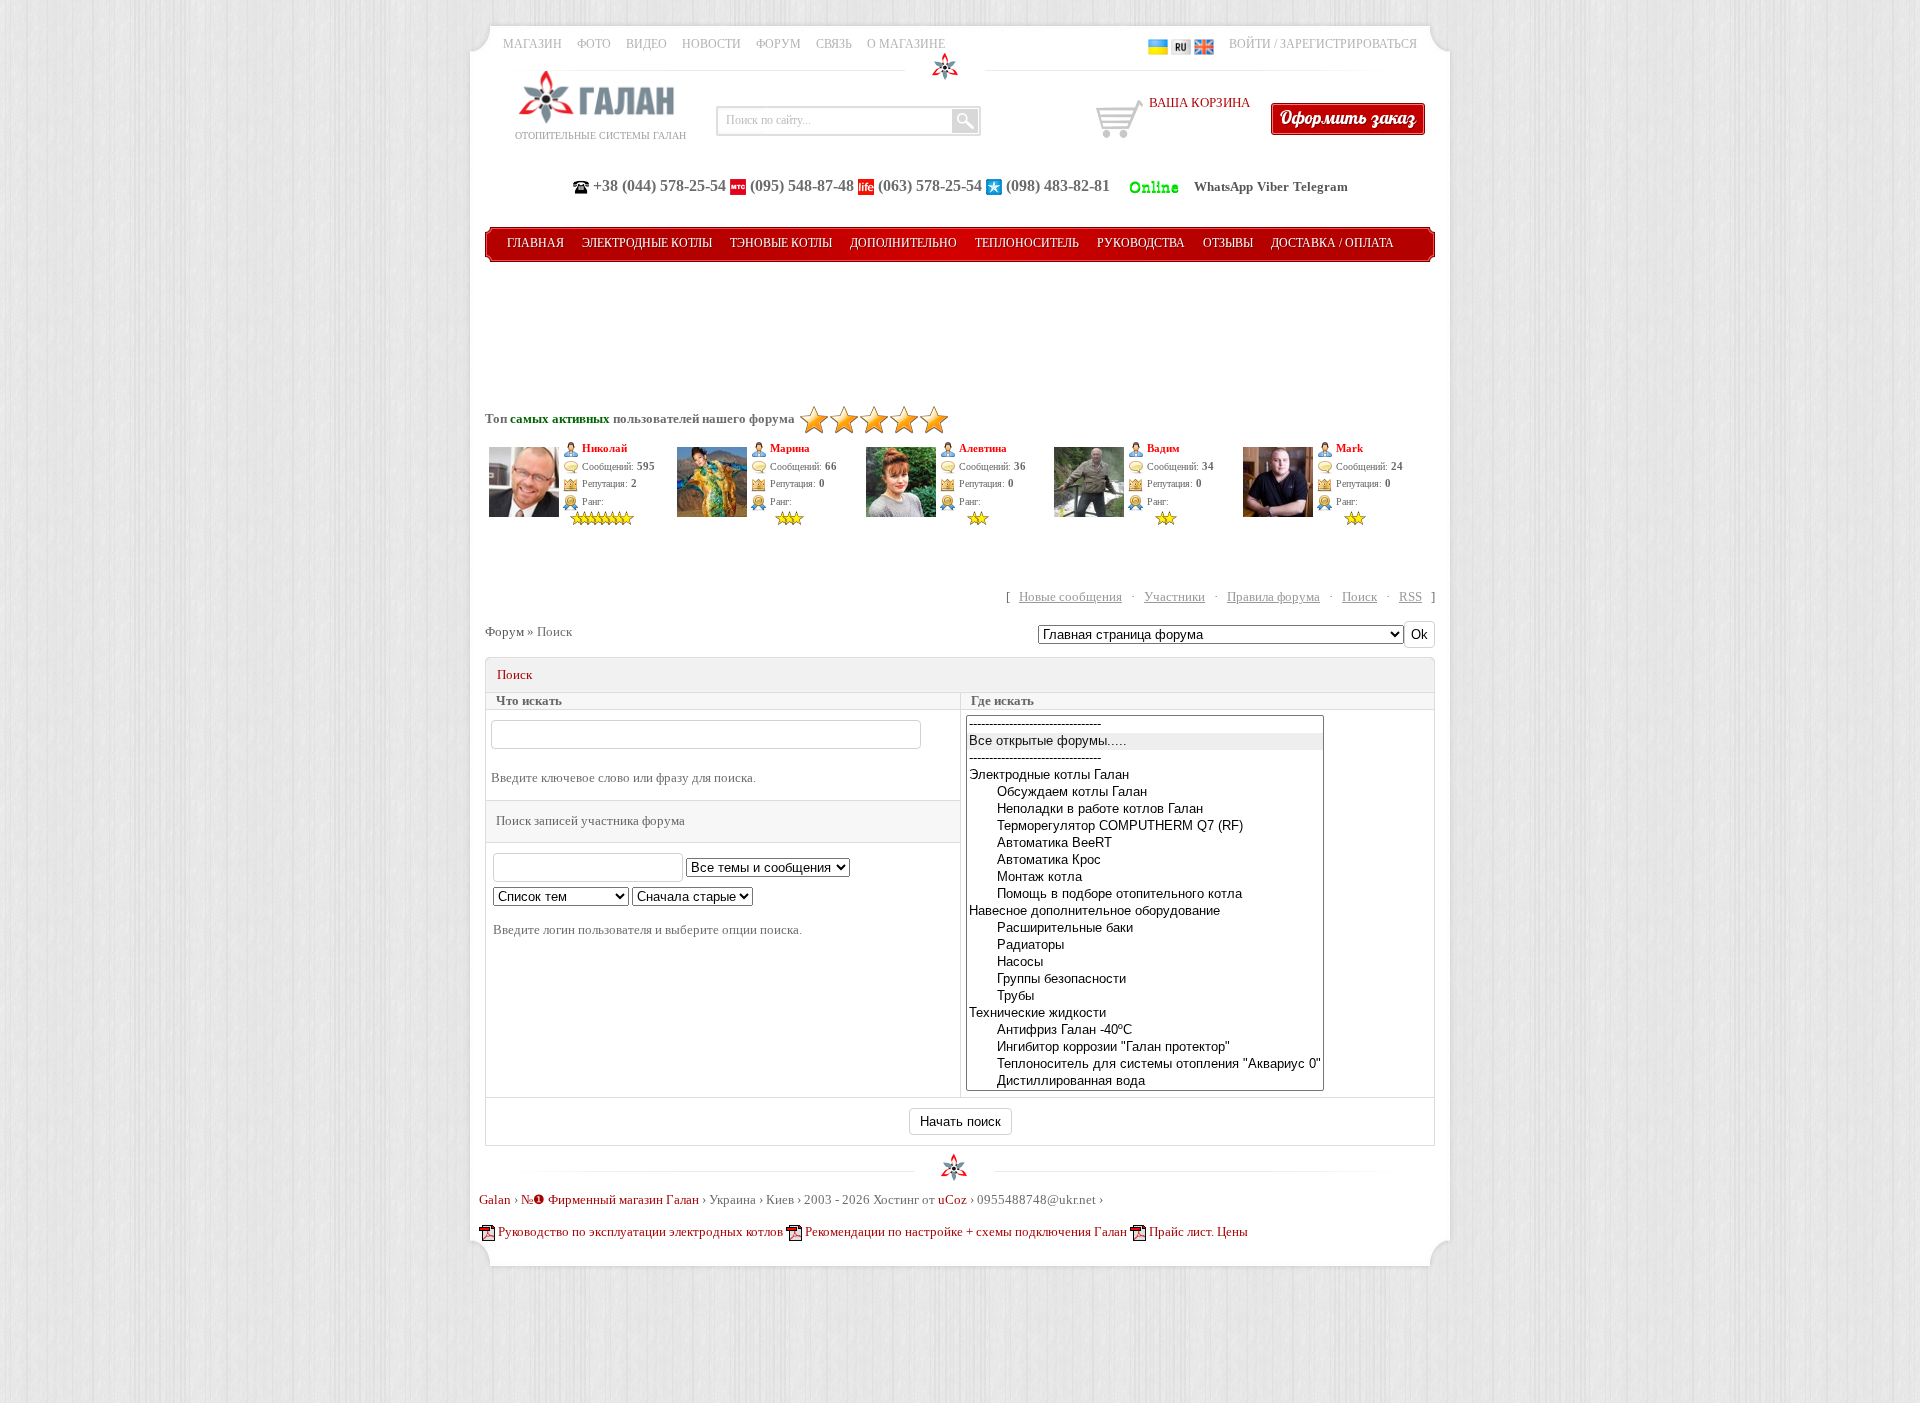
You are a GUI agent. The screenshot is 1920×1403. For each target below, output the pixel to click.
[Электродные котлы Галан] (1145, 775)
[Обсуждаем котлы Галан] (1145, 792)
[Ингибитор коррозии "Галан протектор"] (1145, 1047)
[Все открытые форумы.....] (1145, 741)
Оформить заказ (1348, 117)
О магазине (906, 44)
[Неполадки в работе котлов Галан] (1145, 809)
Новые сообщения (1070, 596)
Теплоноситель (1027, 243)
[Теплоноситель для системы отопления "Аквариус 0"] (1145, 1064)
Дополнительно (903, 243)
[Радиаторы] (1145, 945)
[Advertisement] (960, 322)
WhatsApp (1223, 186)
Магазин (532, 44)
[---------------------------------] (1145, 724)
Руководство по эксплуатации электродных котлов (640, 1231)
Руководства (1141, 243)
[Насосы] (1145, 962)
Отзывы (1228, 243)
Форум (778, 44)
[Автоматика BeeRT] (1145, 843)
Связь (834, 44)
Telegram (1320, 186)
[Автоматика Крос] (1145, 860)
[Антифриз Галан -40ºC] (1145, 1030)
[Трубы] (1145, 996)
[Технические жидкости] (1145, 1013)
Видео (646, 44)
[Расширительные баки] (1145, 928)
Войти (1250, 44)
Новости (711, 44)
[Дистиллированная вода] (1145, 1081)
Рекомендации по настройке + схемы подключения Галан (966, 1231)
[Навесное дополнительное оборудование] (1145, 911)
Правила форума (1273, 596)
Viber (1273, 186)
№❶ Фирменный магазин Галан (610, 1199)
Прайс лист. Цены (1198, 1231)
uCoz (952, 1199)
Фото (594, 44)
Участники (1174, 596)
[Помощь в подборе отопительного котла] (1145, 894)
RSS (1410, 596)
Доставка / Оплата (1332, 243)
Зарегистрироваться (1348, 44)
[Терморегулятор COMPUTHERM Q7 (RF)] (1145, 826)
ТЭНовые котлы (781, 243)
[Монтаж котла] (1145, 877)
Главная (535, 243)
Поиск (1359, 596)
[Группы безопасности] (1145, 979)
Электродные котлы (647, 243)
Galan (495, 1199)
